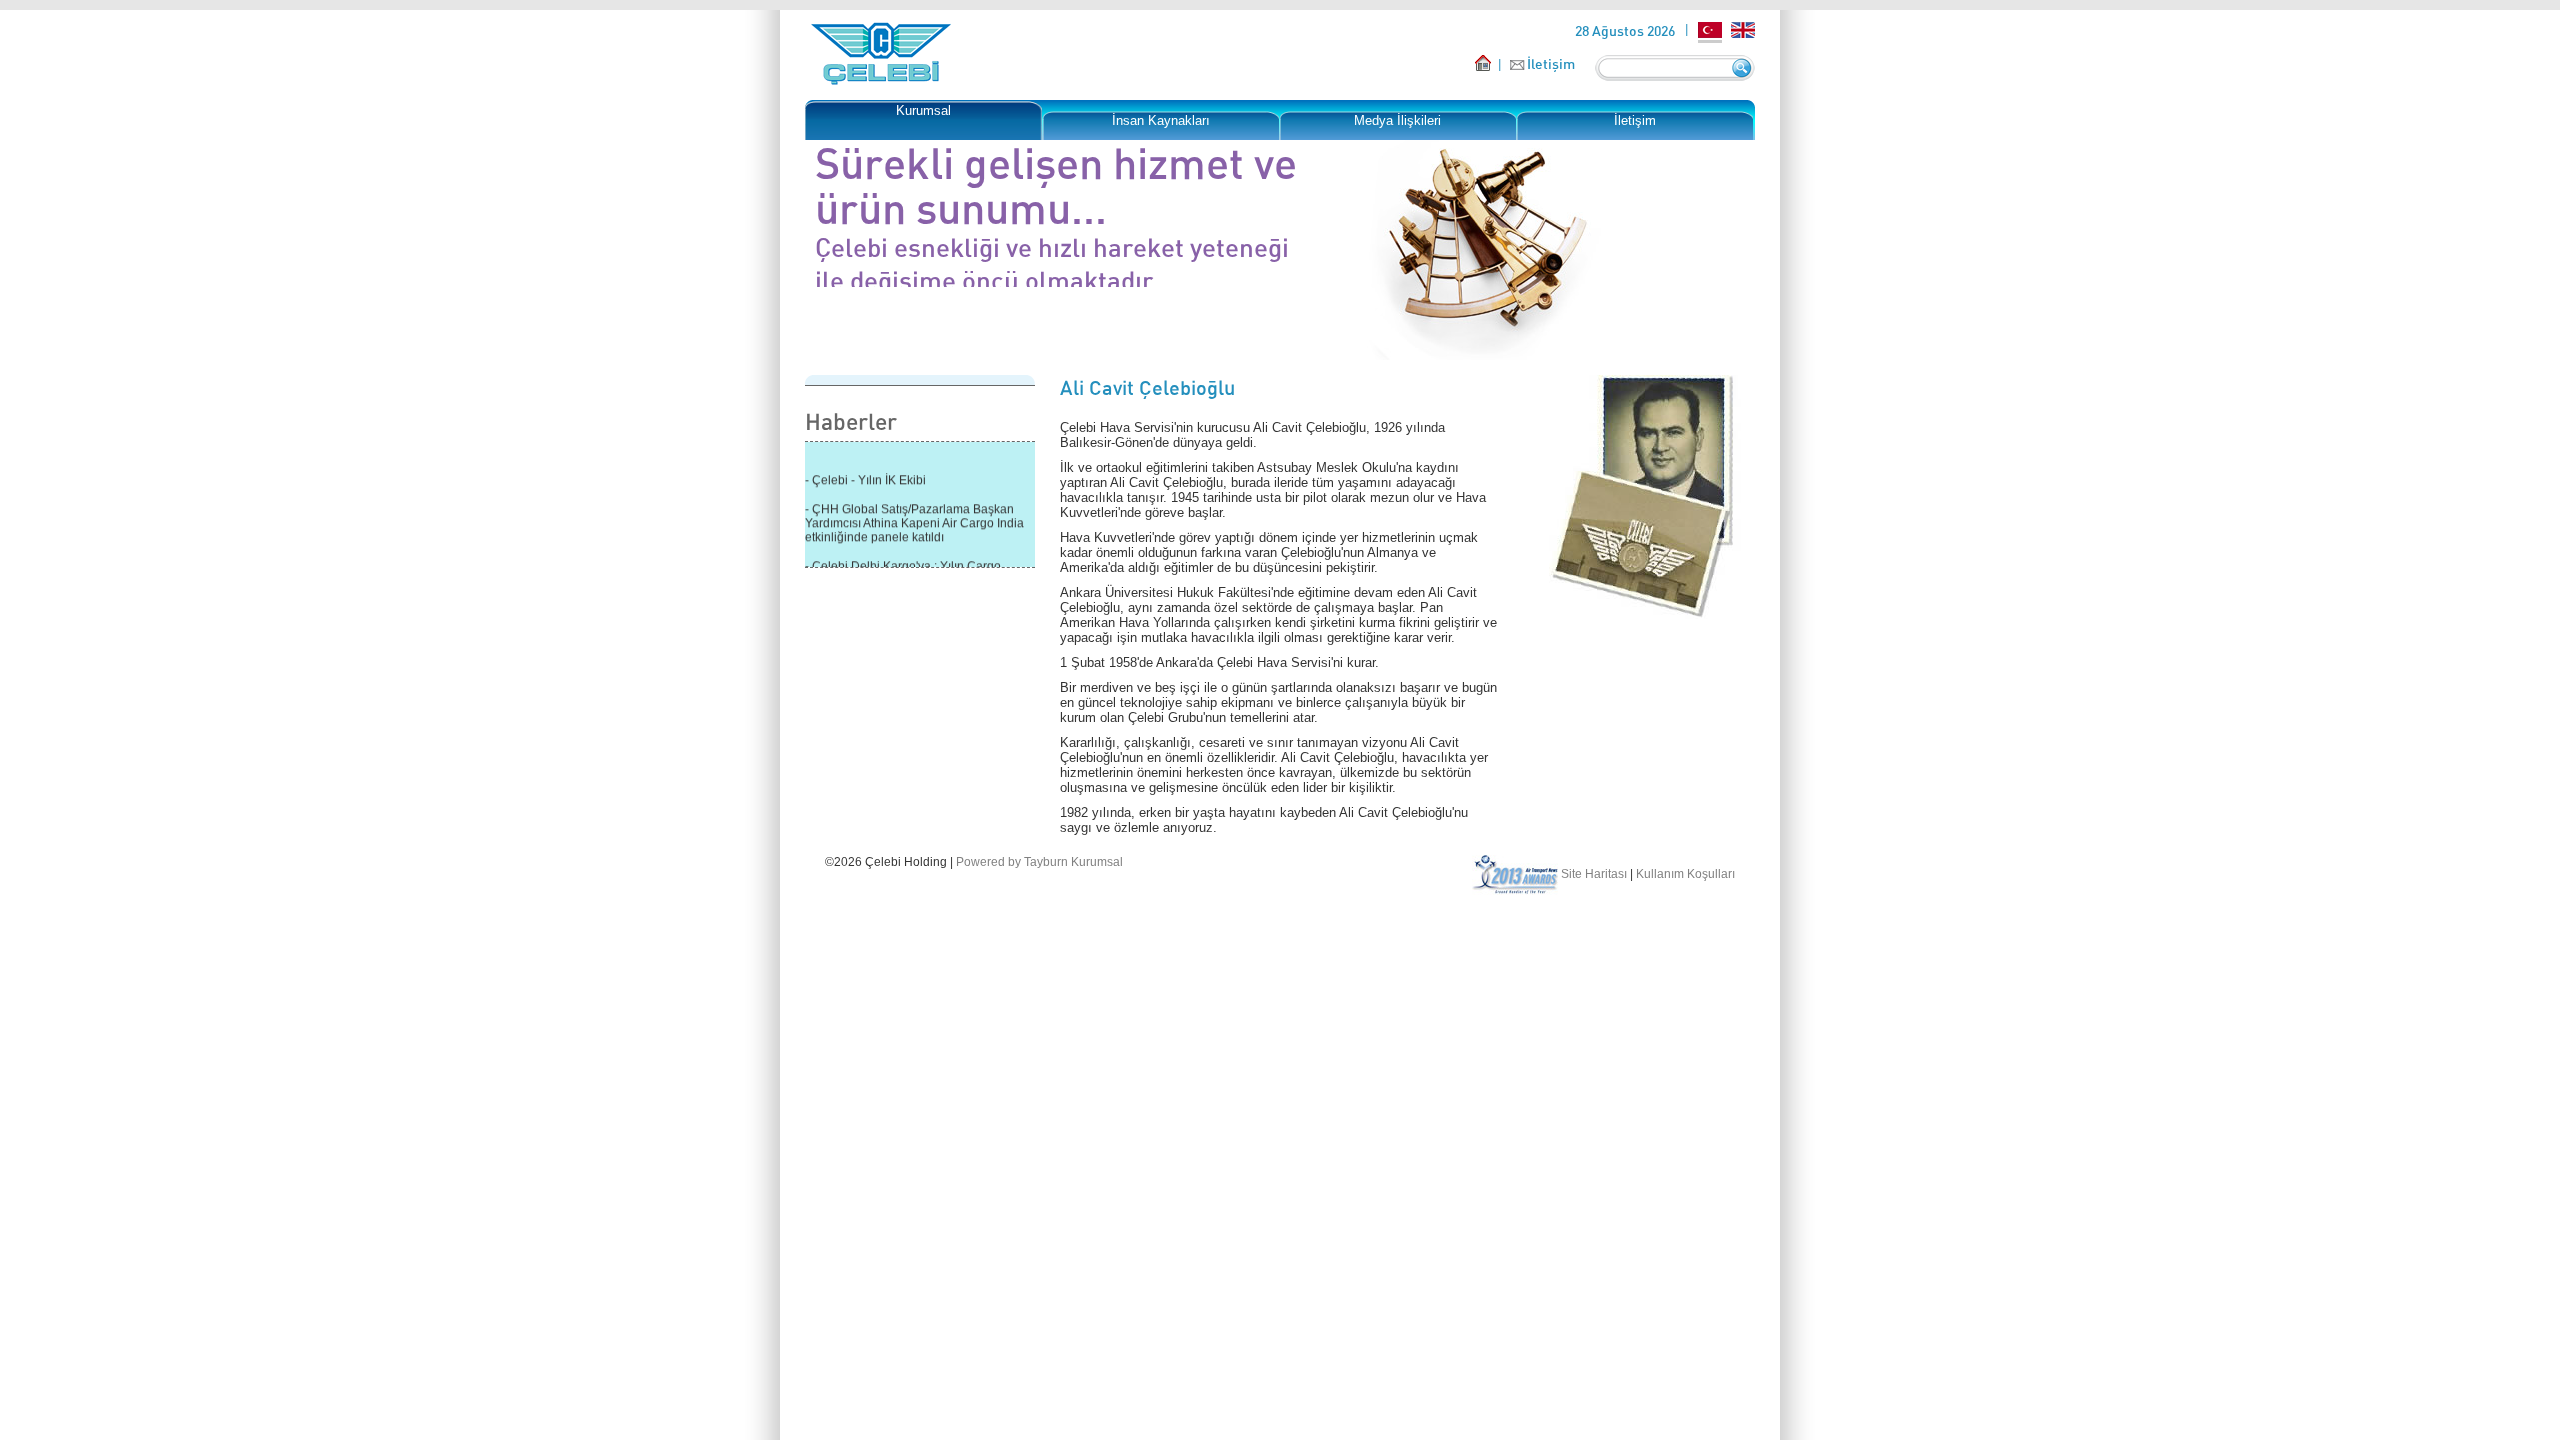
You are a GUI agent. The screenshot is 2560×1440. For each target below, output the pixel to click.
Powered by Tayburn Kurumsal (1039, 862)
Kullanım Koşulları (1685, 874)
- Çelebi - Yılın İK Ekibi (865, 474)
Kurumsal (923, 110)
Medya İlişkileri (1397, 120)
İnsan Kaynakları (1161, 120)
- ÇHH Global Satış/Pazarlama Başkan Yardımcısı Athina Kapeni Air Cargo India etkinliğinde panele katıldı (914, 517)
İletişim (1551, 63)
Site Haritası (1594, 874)
